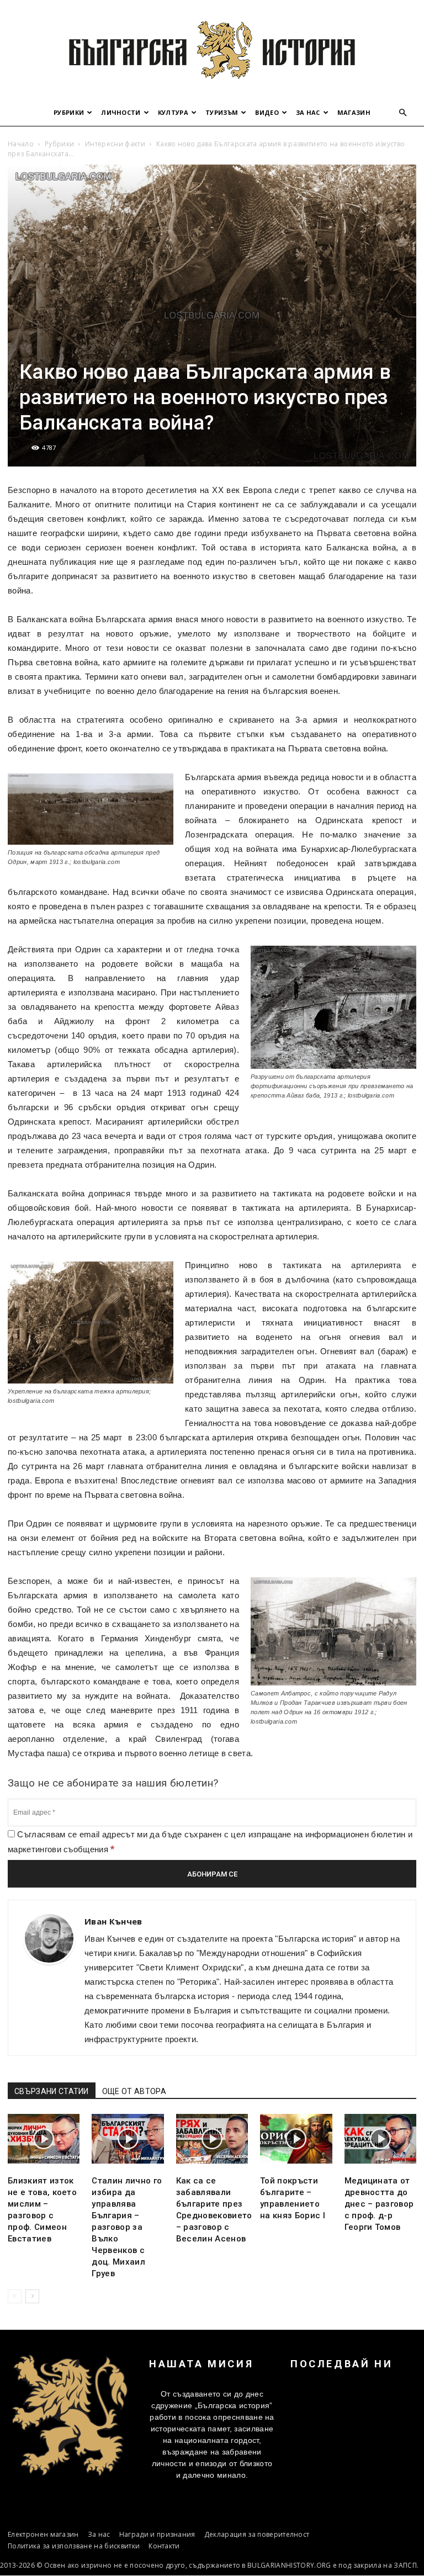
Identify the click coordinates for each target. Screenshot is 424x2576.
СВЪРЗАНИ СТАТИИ (52, 2091)
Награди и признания (157, 2534)
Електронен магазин (43, 2534)
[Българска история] (212, 50)
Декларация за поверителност (257, 2534)
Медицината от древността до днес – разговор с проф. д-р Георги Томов (379, 2204)
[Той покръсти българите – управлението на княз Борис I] (296, 2139)
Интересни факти (115, 144)
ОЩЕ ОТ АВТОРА (134, 2091)
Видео (267, 112)
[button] (403, 113)
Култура (173, 112)
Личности (121, 112)
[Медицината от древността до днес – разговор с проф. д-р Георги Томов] (380, 2139)
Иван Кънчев (113, 1921)
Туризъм (222, 112)
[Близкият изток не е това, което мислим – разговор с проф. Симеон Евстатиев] (44, 2139)
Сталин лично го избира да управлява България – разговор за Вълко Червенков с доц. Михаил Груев (127, 2227)
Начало (21, 144)
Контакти (164, 2546)
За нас (308, 112)
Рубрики (69, 112)
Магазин (354, 112)
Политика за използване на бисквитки (74, 2546)
